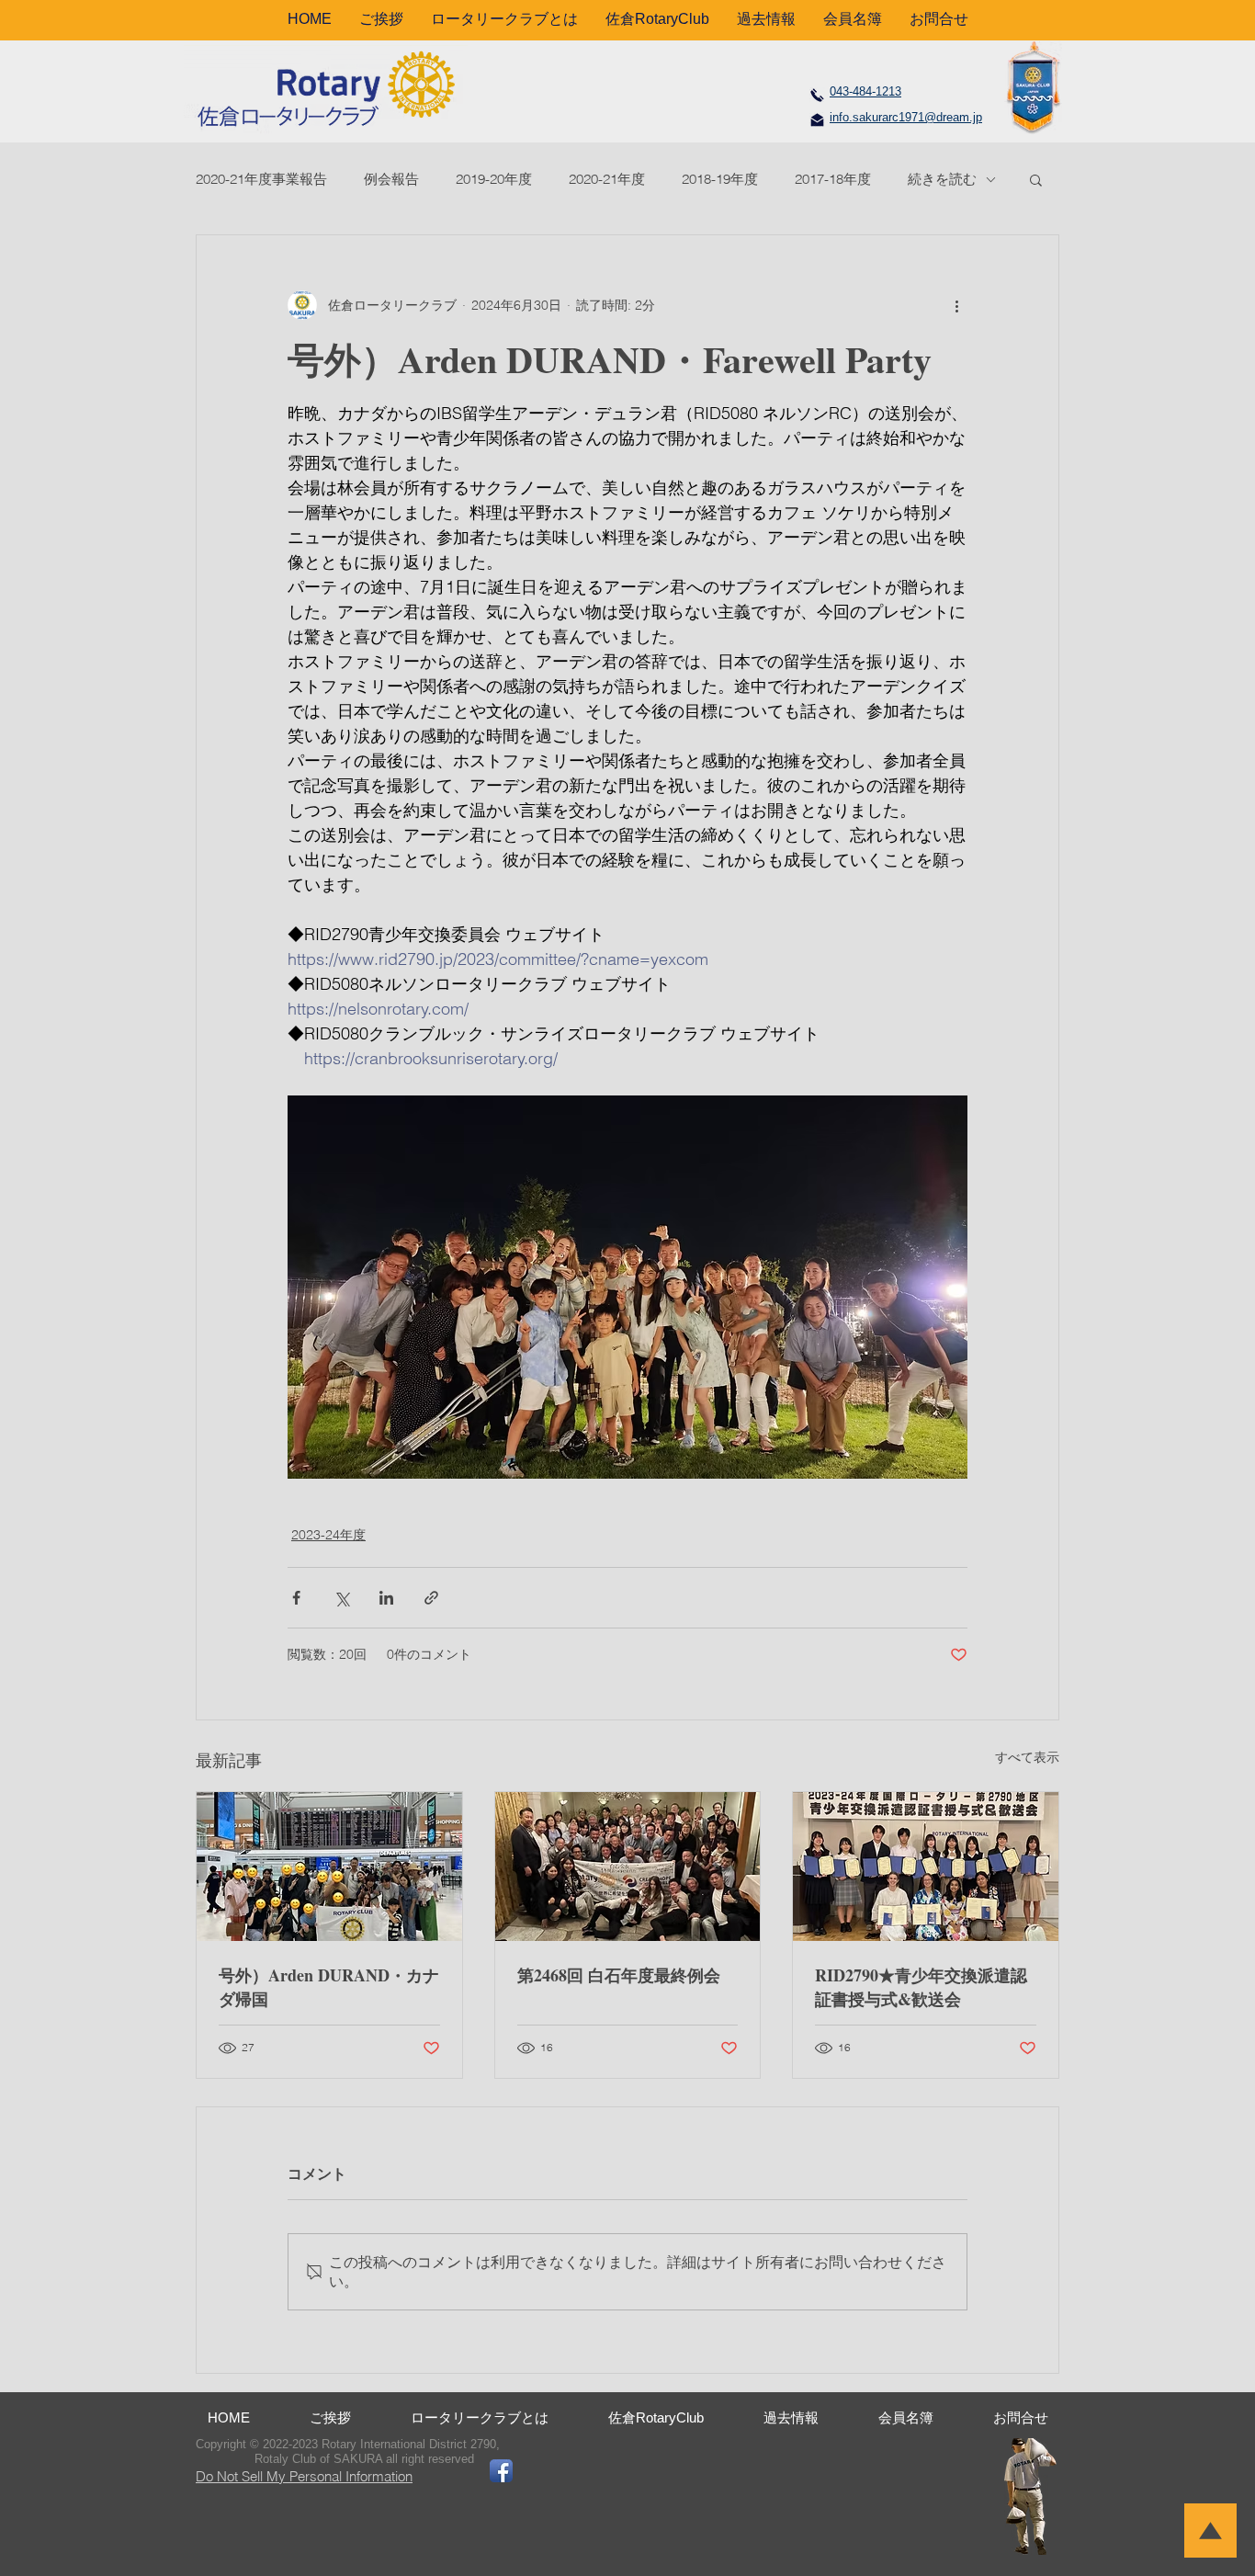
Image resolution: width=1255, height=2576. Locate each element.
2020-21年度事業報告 (261, 179)
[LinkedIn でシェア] (386, 1598)
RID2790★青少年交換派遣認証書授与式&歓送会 (921, 1987)
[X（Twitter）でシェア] (341, 1598)
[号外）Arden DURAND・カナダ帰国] (329, 1867)
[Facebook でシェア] (296, 1598)
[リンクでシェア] (431, 1598)
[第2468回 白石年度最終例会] (628, 1867)
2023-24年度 (328, 1535)
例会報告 (391, 179)
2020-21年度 (607, 179)
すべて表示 (1027, 1757)
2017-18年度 (833, 179)
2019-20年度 (494, 179)
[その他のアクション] (956, 305)
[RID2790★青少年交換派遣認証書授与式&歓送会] (926, 1867)
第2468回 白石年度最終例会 (619, 1975)
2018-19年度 (720, 179)
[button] (1036, 179)
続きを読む (942, 179)
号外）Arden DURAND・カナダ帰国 (329, 1987)
